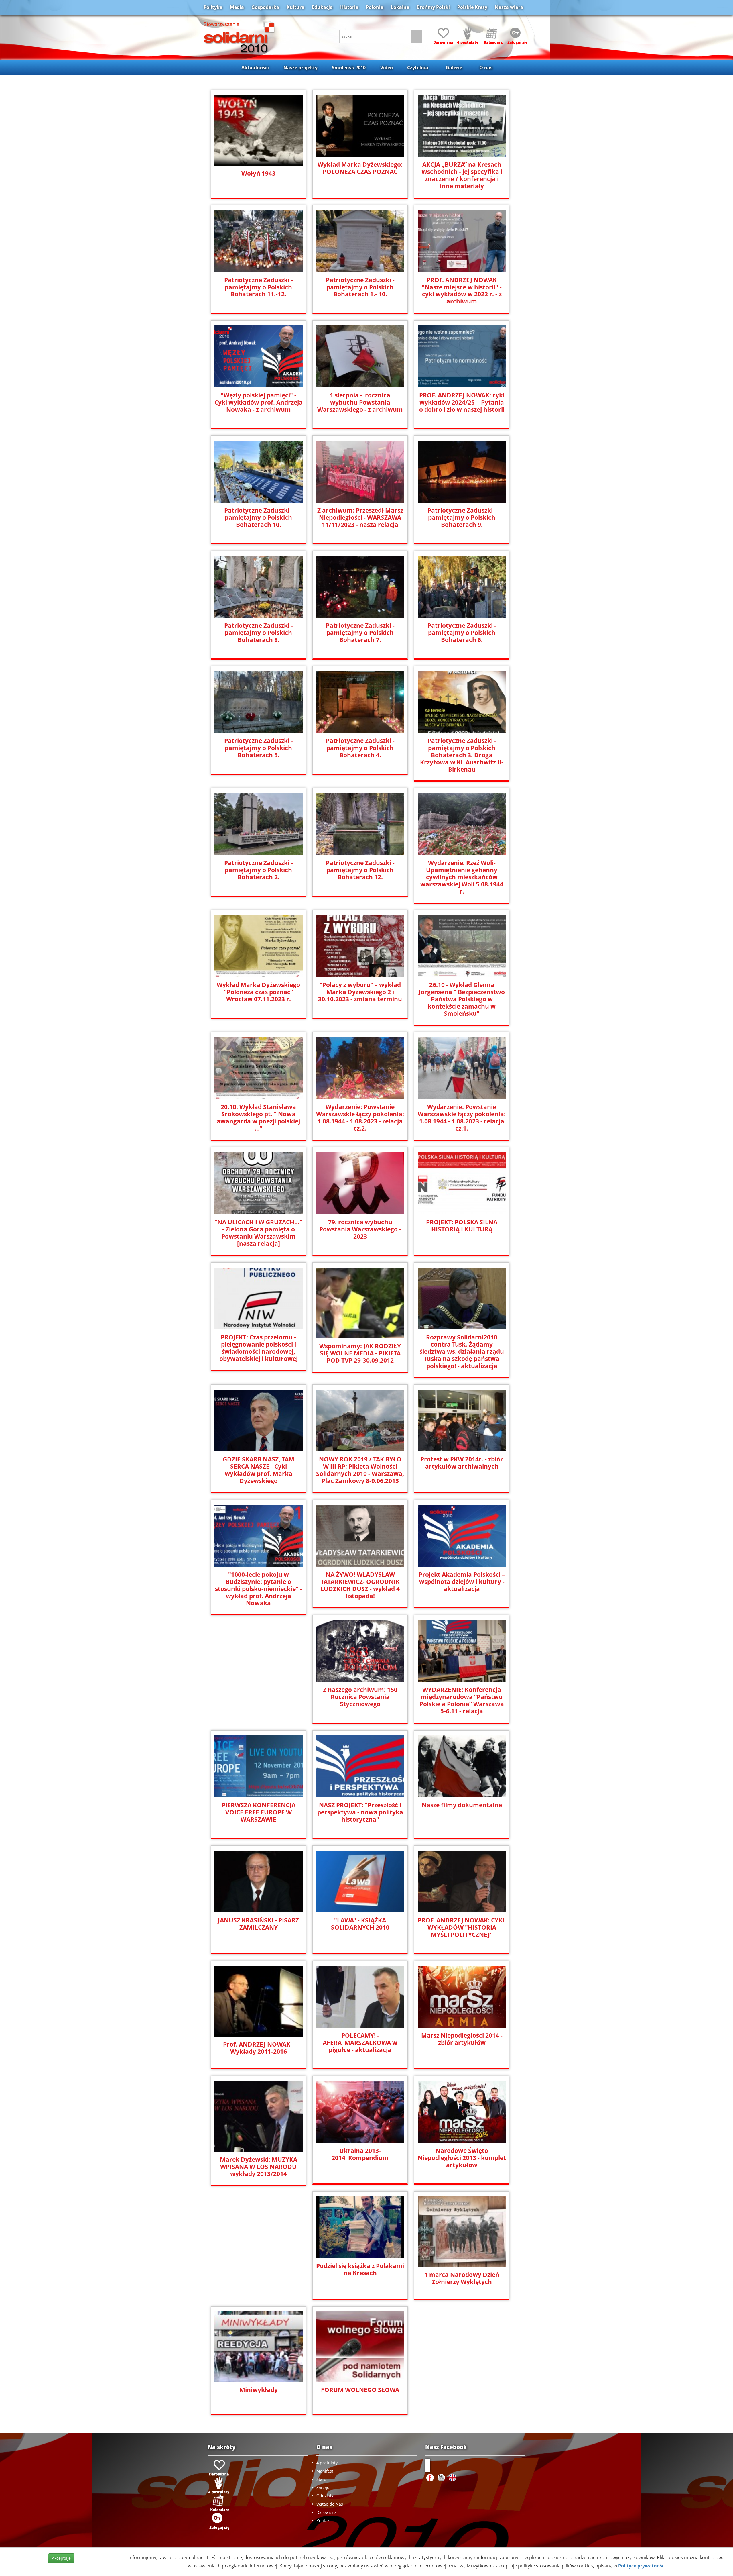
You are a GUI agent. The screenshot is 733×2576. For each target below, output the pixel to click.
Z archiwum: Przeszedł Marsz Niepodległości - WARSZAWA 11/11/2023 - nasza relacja (360, 518)
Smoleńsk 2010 (349, 68)
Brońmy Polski (433, 7)
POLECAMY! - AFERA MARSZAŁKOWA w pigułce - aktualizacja (360, 2043)
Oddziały (325, 2496)
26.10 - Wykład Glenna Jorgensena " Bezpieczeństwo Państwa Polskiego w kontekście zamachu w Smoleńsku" (462, 999)
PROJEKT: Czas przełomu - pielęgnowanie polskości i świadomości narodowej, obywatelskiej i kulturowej (259, 1348)
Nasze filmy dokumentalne (462, 1805)
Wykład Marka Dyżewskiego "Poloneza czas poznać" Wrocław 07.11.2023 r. (258, 992)
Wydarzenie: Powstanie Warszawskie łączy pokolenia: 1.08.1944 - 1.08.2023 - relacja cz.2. (360, 1118)
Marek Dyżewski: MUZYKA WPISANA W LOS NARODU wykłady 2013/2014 (259, 2167)
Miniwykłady (259, 2390)
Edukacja (322, 7)
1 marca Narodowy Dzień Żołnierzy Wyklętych (462, 2278)
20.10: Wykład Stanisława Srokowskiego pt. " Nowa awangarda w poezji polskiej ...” (258, 1118)
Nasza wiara (509, 7)
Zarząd (323, 2487)
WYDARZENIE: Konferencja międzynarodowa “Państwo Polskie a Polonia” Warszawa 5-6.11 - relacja (462, 1700)
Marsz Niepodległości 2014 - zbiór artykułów (462, 2039)
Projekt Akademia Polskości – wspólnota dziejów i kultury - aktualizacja (462, 1582)
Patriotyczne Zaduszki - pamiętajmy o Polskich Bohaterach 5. (259, 748)
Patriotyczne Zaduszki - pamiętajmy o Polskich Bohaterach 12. (360, 870)
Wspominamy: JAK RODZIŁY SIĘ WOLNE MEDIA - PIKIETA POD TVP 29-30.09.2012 (360, 1353)
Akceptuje (61, 2558)
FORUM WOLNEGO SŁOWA (360, 2390)
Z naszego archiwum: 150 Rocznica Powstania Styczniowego (360, 1697)
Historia (349, 7)
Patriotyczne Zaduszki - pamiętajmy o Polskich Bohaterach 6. (462, 633)
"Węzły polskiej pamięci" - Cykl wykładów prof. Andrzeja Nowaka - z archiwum (259, 402)
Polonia (375, 7)
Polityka (213, 7)
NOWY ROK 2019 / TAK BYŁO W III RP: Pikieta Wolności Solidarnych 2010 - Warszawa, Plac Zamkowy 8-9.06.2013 (360, 1470)
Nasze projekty (301, 68)
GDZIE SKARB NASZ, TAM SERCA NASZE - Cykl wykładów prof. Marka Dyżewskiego (259, 1470)
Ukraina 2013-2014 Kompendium (360, 2154)
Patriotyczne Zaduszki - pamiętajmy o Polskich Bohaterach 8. (259, 633)
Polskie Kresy (472, 7)
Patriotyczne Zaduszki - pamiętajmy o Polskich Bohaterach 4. (360, 748)
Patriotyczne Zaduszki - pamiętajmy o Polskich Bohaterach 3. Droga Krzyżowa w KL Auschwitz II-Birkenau (462, 755)
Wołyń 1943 (258, 173)
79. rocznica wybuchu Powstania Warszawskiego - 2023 (360, 1229)
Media (237, 7)
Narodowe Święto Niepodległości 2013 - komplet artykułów (462, 2158)
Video (387, 68)
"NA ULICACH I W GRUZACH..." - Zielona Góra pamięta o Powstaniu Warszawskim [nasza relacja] (258, 1233)
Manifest (325, 2471)
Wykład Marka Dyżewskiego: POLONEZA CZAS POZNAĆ (360, 168)
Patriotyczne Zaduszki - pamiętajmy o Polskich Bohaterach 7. (360, 633)
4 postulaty (327, 2463)
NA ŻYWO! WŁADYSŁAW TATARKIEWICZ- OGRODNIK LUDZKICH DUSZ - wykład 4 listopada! (360, 1585)
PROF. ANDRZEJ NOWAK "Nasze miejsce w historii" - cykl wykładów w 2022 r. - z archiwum (462, 291)
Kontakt (324, 2521)
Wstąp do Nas (330, 2504)
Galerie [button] (454, 68)
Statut (322, 2479)
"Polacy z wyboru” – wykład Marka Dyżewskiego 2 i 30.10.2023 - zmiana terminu (360, 992)
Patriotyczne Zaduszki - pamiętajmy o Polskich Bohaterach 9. (462, 518)
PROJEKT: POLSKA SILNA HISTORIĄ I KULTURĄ (462, 1226)
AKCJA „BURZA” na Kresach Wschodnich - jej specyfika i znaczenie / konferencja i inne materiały (462, 175)
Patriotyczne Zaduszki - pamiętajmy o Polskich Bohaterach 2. (259, 870)
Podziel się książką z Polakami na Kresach (360, 2269)
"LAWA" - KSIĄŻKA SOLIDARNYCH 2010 (360, 1924)
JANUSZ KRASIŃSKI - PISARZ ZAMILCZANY (258, 1924)
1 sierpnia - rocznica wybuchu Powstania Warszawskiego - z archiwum (360, 402)
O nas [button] (486, 68)
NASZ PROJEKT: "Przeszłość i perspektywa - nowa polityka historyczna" (360, 1812)
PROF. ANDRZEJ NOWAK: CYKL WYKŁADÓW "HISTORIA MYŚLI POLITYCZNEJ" (462, 1927)
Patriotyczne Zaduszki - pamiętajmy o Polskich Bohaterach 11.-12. (259, 287)
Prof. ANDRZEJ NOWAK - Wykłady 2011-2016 (258, 2048)
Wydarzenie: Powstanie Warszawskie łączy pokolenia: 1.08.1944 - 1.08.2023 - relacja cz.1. (462, 1118)
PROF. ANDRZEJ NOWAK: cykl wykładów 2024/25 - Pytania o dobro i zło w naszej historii (462, 402)
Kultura (295, 7)
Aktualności (255, 68)
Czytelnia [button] (418, 68)
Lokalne (400, 7)
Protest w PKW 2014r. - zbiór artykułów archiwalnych (462, 1463)
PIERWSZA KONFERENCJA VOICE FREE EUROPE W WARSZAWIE (259, 1812)
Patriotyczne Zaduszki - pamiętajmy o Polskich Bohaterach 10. (259, 518)
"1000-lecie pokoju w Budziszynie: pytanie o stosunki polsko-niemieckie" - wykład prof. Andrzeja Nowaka (259, 1589)
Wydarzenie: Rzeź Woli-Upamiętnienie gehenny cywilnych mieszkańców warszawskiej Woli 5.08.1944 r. (462, 877)
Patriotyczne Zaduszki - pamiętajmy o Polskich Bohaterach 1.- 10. (360, 287)
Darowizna (327, 2512)
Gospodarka (265, 7)
